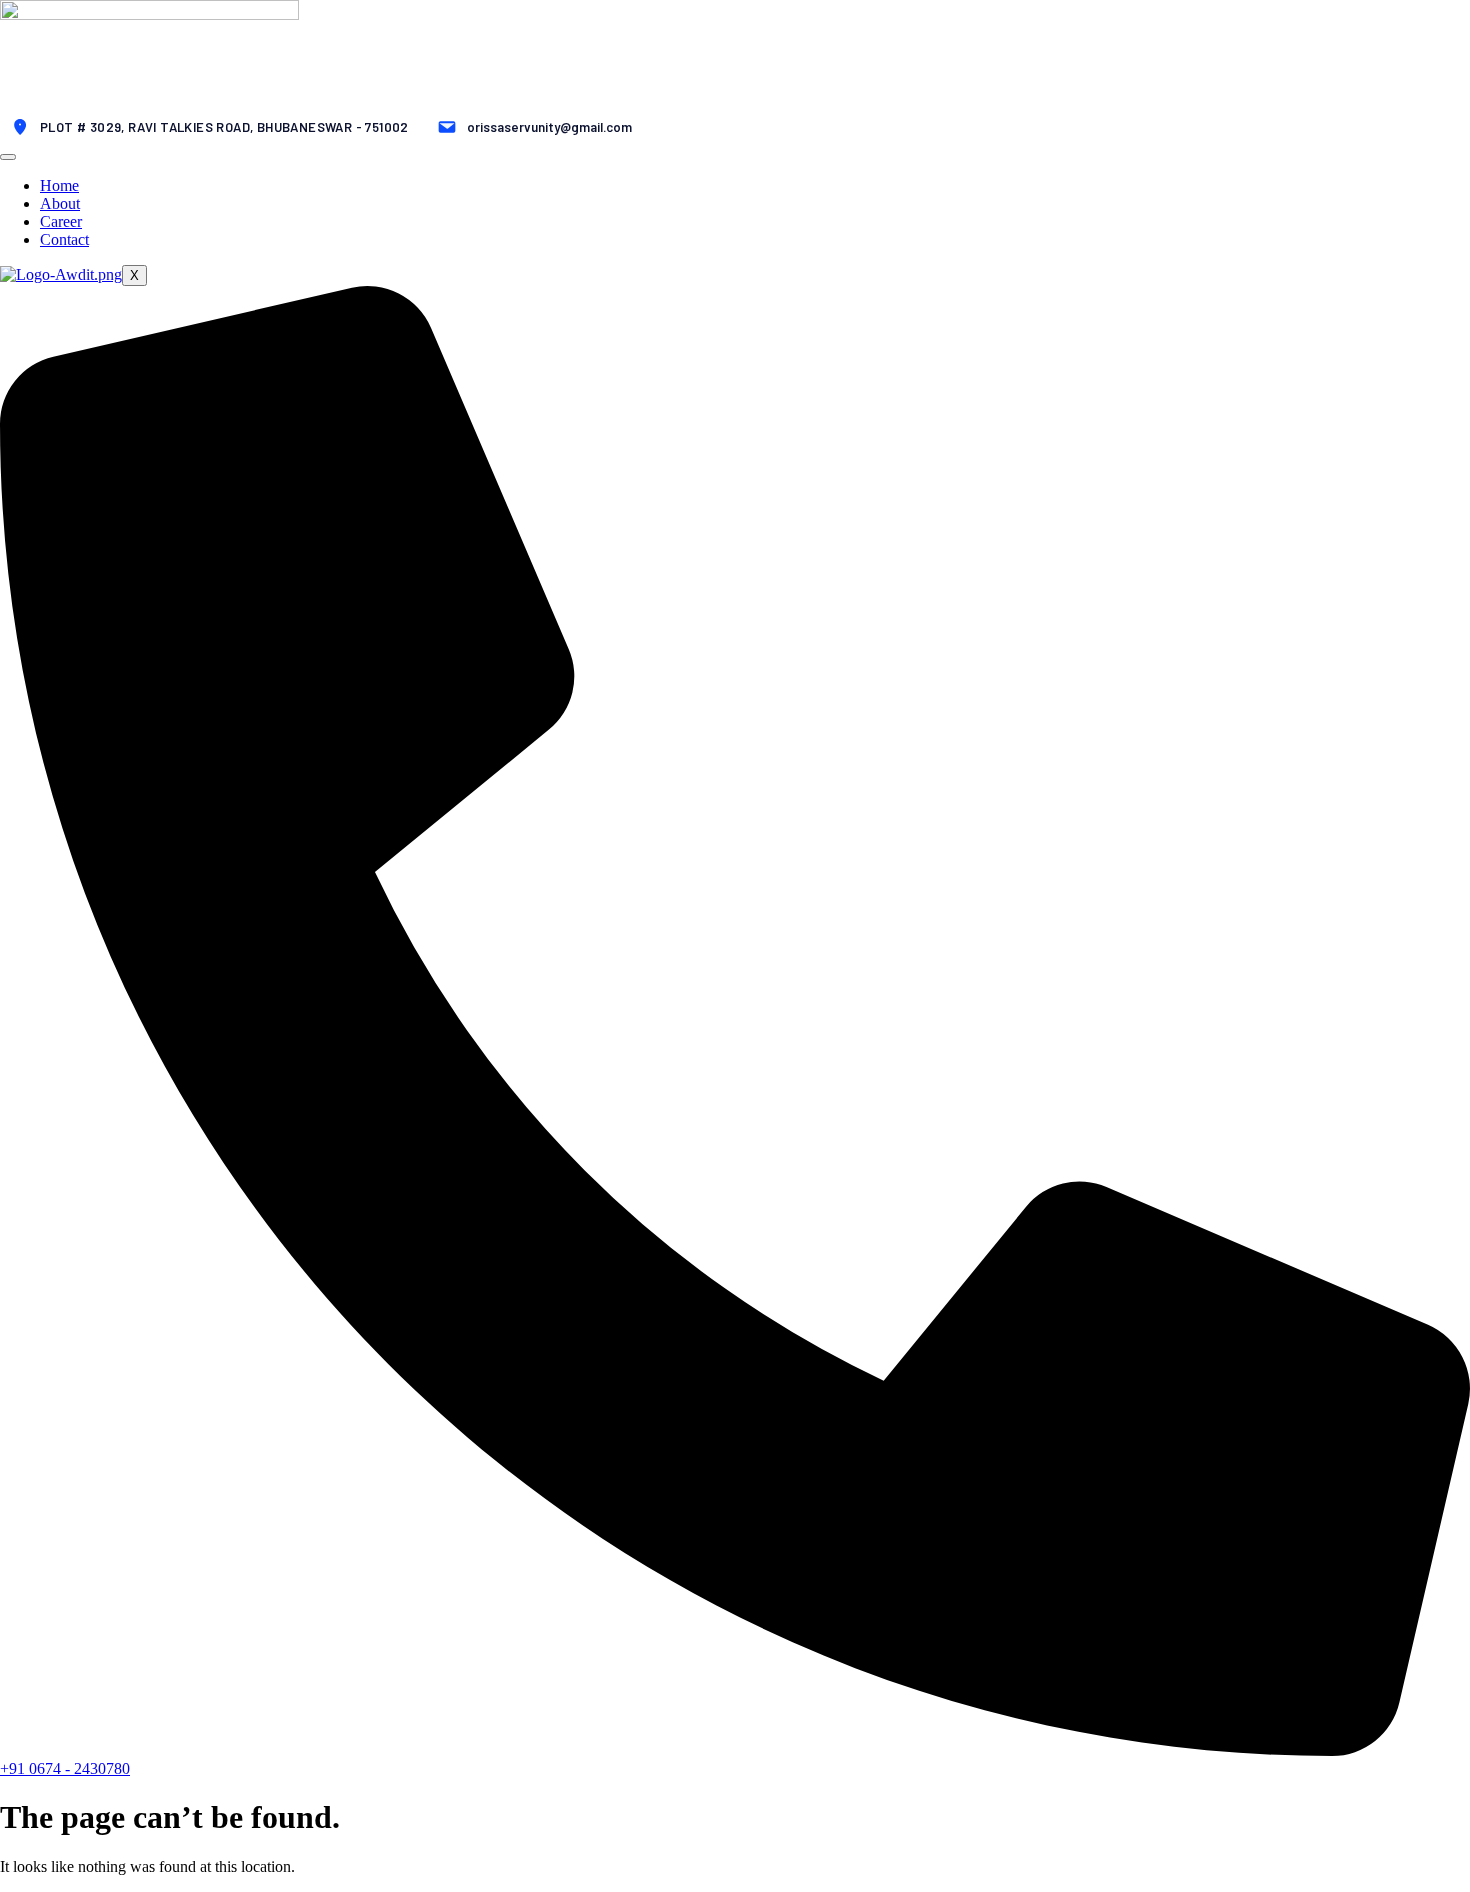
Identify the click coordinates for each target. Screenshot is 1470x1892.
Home (59, 185)
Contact (64, 239)
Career (61, 221)
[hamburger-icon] (8, 157)
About (60, 203)
